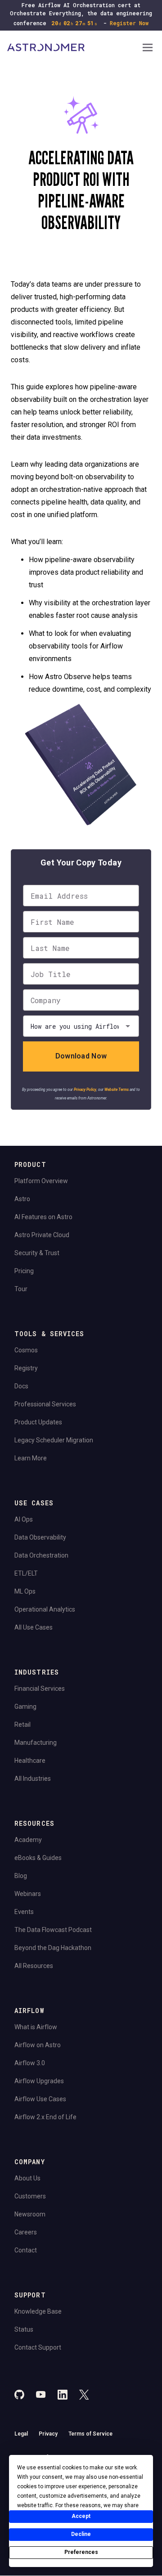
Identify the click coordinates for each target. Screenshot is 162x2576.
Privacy (48, 2434)
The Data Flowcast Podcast (53, 1930)
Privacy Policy (85, 1090)
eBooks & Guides (38, 1858)
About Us (27, 2178)
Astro (22, 1199)
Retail (22, 1725)
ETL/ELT (26, 1573)
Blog (21, 1876)
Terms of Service (90, 2434)
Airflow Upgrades (39, 2081)
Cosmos (26, 1350)
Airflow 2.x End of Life (45, 2117)
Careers (26, 2232)
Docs (21, 1386)
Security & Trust (37, 1253)
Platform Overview (41, 1181)
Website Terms (117, 1090)
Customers (30, 2196)
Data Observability (40, 1537)
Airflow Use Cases (40, 2099)
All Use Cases (34, 1627)
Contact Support (38, 2347)
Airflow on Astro (38, 2045)
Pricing (24, 1271)
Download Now (81, 1056)
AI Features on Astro (43, 1217)
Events (24, 1912)
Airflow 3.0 (30, 2063)
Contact (26, 2250)
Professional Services (45, 1404)
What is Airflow (36, 2027)
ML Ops (25, 1591)
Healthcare (30, 1761)
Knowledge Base (38, 2311)
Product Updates (38, 1422)
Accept (81, 2516)
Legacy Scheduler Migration (54, 1440)
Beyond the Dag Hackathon (53, 1948)
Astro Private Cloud (42, 1235)
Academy (28, 1840)
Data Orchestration (41, 1555)
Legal (21, 2434)
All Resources (34, 1966)
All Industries (33, 1779)
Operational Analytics (45, 1609)
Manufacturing (36, 1743)
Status (24, 2329)
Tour (21, 1289)
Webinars (28, 1894)
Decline (81, 2534)
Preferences (81, 2552)
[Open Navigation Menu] (148, 48)
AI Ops (24, 1519)
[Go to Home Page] (74, 48)
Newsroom (30, 2214)
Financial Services (40, 1689)
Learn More (31, 1458)
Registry (26, 1368)
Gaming (25, 1707)
